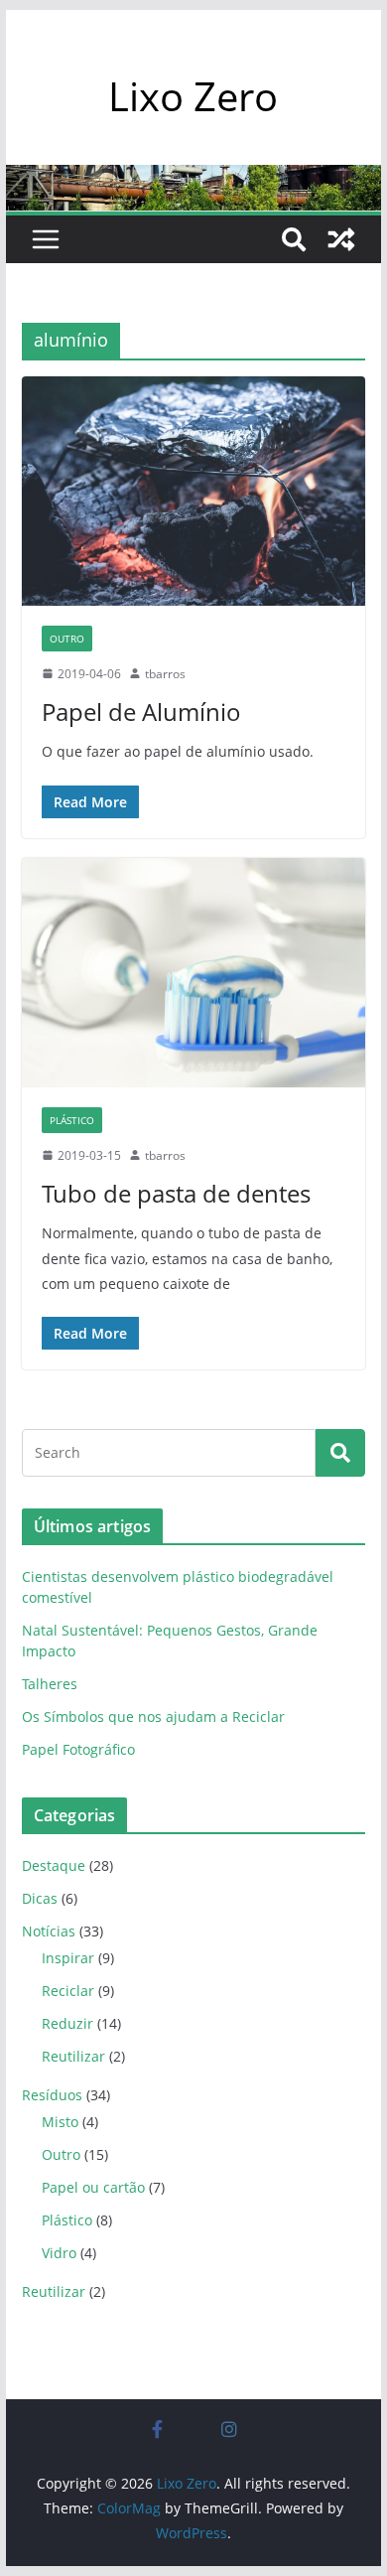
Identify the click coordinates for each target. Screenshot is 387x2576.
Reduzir (67, 2023)
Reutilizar (73, 2056)
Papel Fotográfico (78, 1749)
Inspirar (68, 1958)
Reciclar (68, 1991)
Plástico (72, 1120)
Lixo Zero (193, 96)
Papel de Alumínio (141, 712)
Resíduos (52, 2095)
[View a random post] (341, 239)
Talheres (50, 1684)
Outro (67, 639)
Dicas (40, 1898)
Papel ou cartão (93, 2187)
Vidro (59, 2253)
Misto (60, 2122)
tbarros (165, 674)
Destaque (54, 1865)
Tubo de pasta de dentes (176, 1193)
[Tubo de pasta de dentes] (193, 973)
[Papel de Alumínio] (193, 491)
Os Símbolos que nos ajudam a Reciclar (153, 1717)
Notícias (49, 1931)
